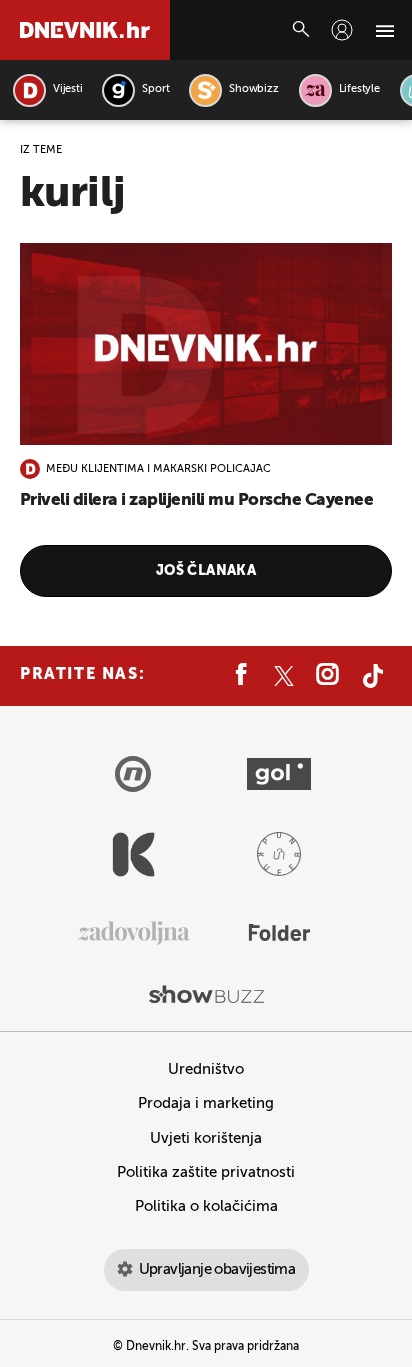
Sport (155, 89)
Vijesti (67, 89)
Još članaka (206, 571)
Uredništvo (206, 1069)
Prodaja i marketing (206, 1103)
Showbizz (253, 89)
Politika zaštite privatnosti (206, 1172)
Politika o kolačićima (206, 1206)
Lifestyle (359, 89)
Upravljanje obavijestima (217, 1269)
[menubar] (342, 30)
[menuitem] (342, 30)
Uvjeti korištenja (206, 1138)
